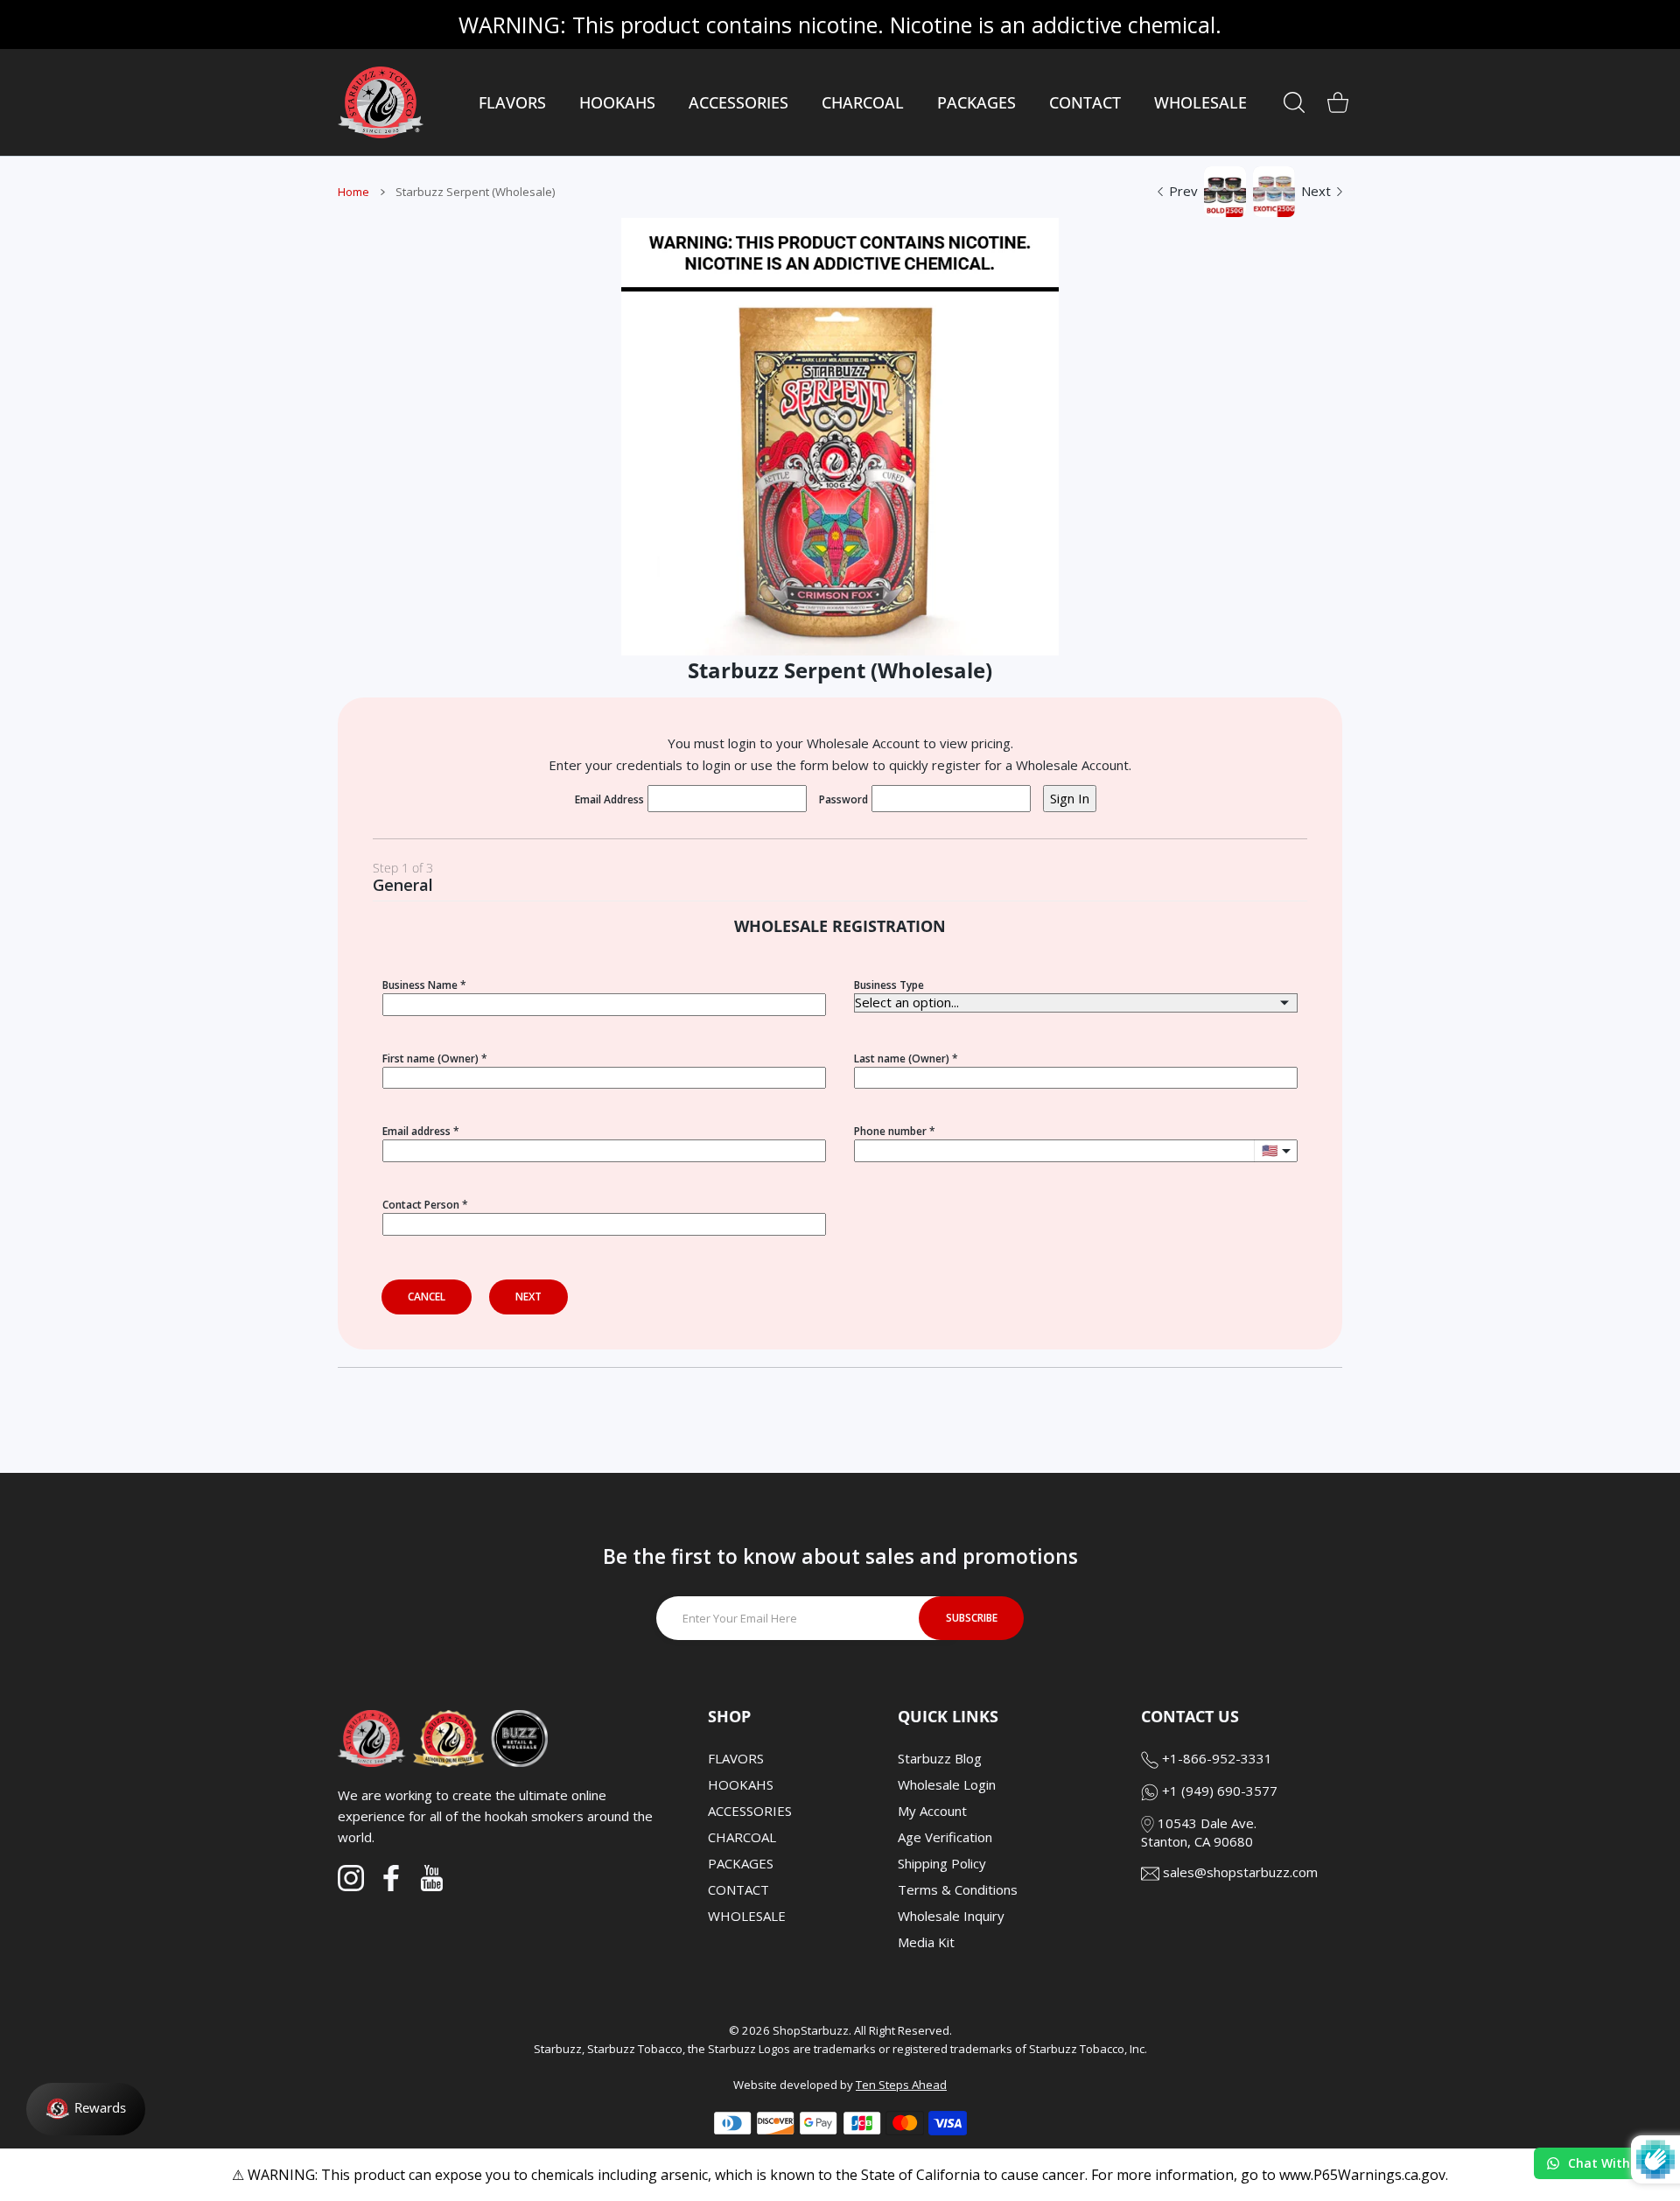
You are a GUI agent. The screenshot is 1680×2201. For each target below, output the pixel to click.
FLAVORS (736, 1758)
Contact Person (421, 1205)
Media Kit (926, 1942)
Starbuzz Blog (940, 1758)
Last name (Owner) (902, 1058)
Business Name (420, 985)
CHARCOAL (742, 1837)
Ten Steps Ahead (901, 2085)
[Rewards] (86, 2109)
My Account (932, 1811)
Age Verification (945, 1837)
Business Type (889, 985)
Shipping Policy (942, 1863)
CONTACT (738, 1889)
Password (843, 799)
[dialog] (1294, 102)
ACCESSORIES (750, 1811)
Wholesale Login (947, 1784)
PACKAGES (741, 1863)
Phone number (890, 1131)
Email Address (609, 799)
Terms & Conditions (958, 1889)
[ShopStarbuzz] (381, 102)
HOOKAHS (741, 1784)
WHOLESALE (747, 1916)
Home (353, 192)
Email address (416, 1131)
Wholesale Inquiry (951, 1916)
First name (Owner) (430, 1058)
